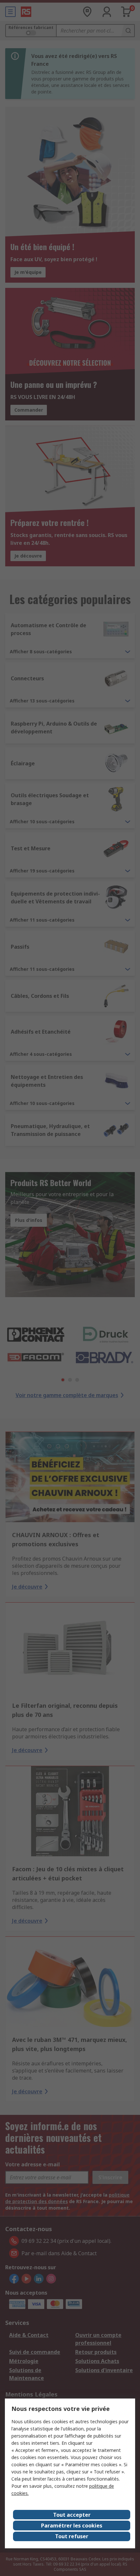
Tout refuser (72, 2536)
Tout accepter (72, 2515)
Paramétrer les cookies (72, 2526)
